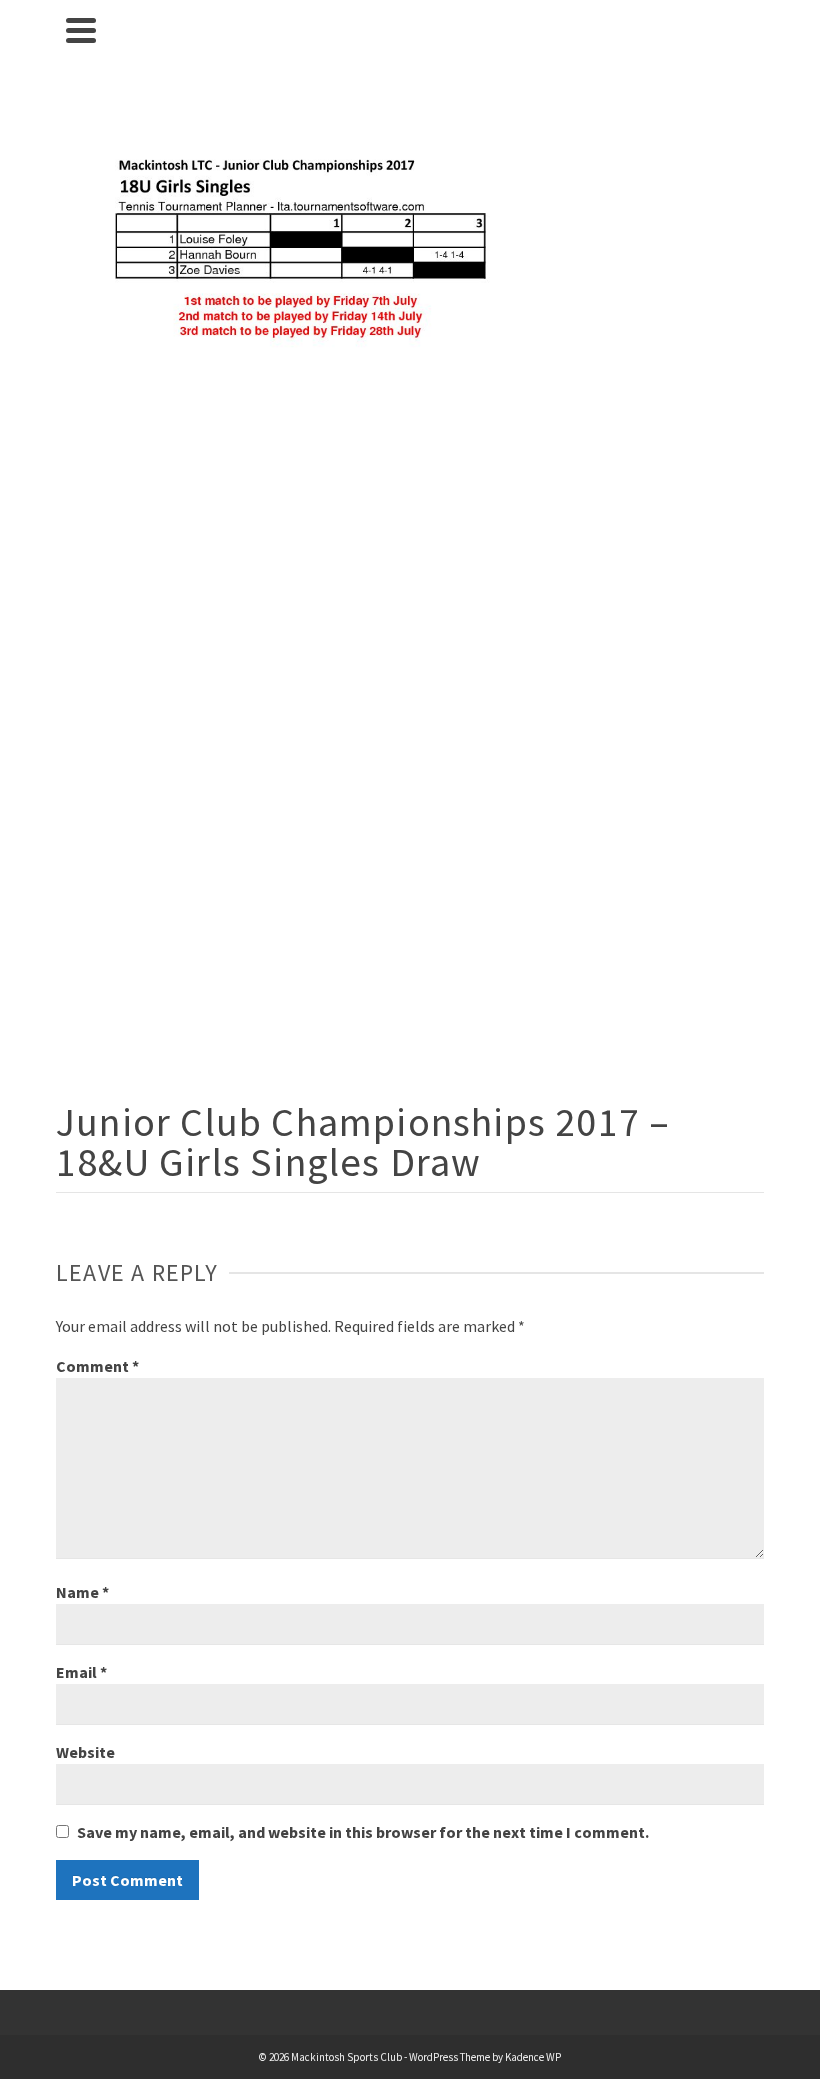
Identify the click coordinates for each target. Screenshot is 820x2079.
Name (82, 1592)
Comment (97, 1366)
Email (81, 1672)
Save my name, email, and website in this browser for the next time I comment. (363, 1832)
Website (85, 1752)
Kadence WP (533, 2057)
